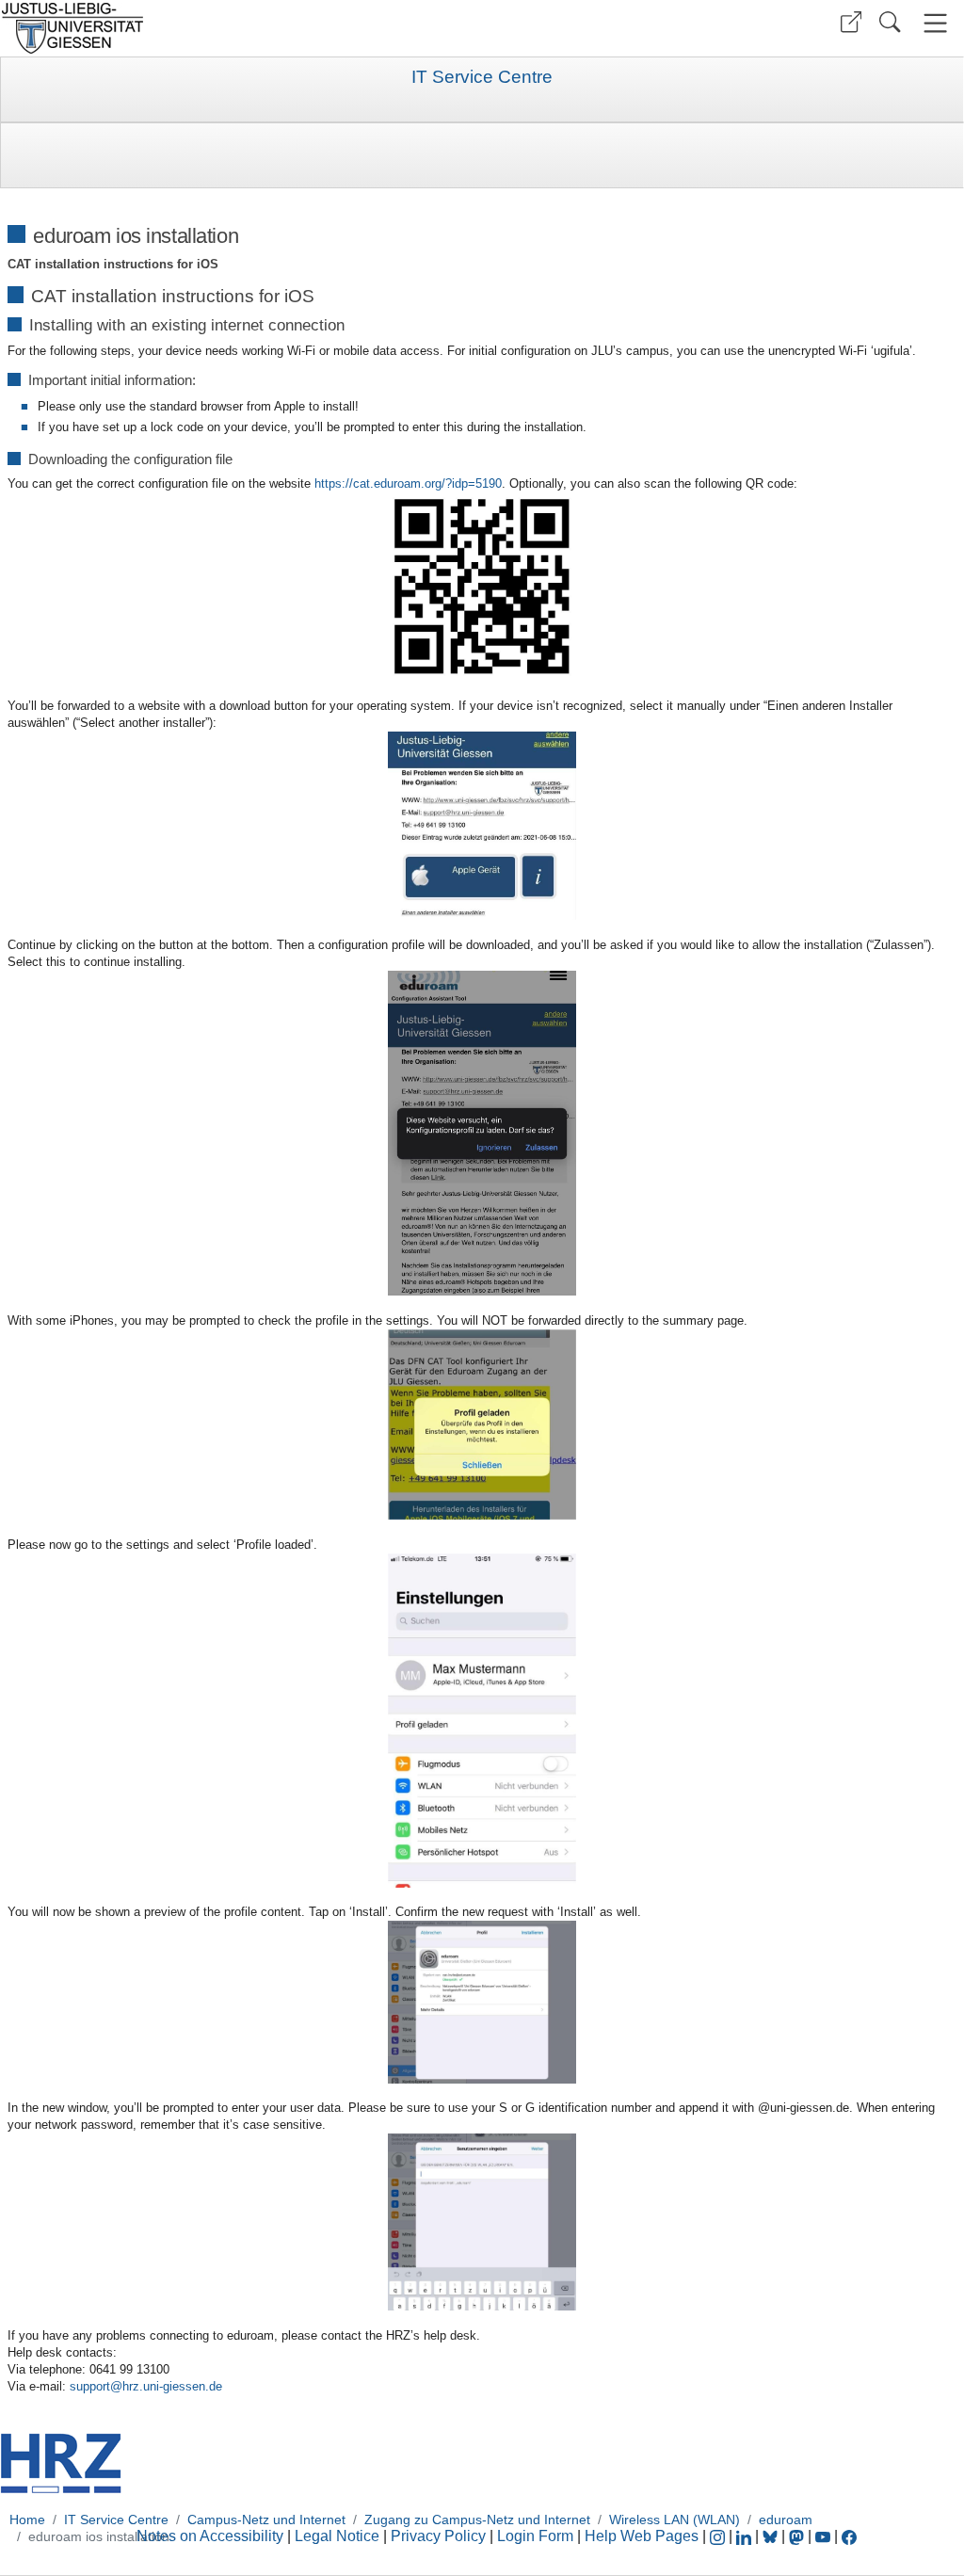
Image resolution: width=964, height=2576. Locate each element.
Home (27, 2520)
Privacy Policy (438, 2536)
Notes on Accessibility (212, 2536)
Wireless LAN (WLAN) (675, 2520)
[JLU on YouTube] (825, 2536)
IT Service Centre (482, 77)
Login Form (535, 2536)
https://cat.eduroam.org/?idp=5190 (408, 483)
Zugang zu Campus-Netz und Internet (477, 2520)
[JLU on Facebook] (849, 2536)
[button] (851, 22)
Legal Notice (337, 2536)
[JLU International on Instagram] (719, 2536)
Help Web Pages (642, 2536)
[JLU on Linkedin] (746, 2536)
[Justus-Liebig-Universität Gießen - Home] (239, 28)
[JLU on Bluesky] (772, 2536)
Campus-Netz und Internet (266, 2520)
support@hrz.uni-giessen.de (146, 2386)
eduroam (786, 2520)
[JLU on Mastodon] (798, 2536)
